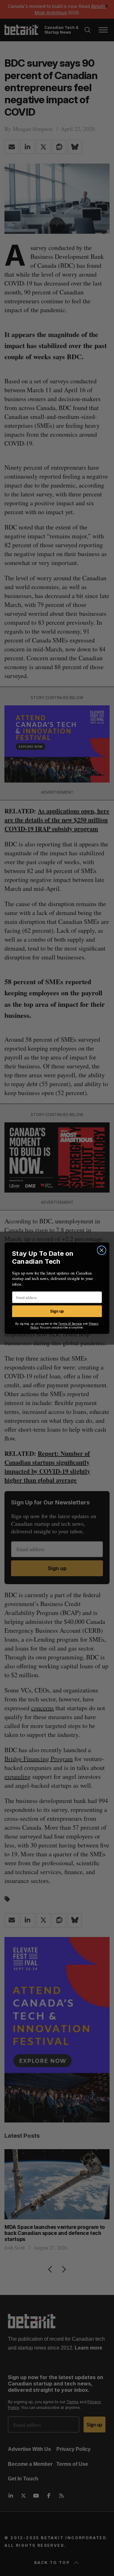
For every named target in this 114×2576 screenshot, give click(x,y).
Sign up (57, 1311)
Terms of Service (70, 1324)
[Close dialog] (102, 1250)
